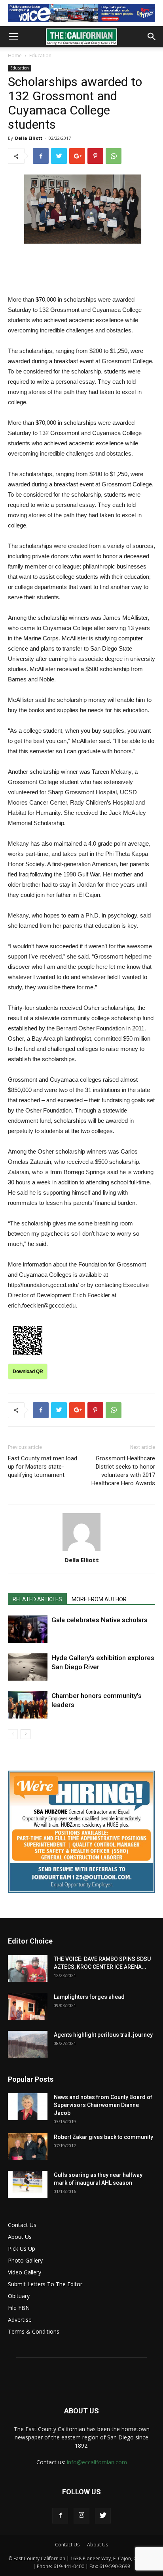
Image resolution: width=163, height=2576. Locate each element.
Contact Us (22, 2225)
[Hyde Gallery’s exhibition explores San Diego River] (28, 1667)
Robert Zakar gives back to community (103, 2137)
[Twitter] (103, 2516)
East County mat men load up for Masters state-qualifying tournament (43, 1467)
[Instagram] (81, 2516)
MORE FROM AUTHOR (99, 1599)
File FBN (19, 2308)
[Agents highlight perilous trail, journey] (28, 2044)
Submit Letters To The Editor (45, 2284)
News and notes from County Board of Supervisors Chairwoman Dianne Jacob (103, 2105)
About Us (20, 2237)
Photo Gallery (25, 2260)
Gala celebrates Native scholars (100, 1620)
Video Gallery (25, 2272)
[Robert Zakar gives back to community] (28, 2147)
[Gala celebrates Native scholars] (28, 1629)
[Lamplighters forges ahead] (28, 2007)
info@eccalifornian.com (97, 2462)
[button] (152, 37)
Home (15, 55)
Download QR (28, 1371)
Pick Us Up (22, 2249)
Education (40, 55)
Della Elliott (29, 138)
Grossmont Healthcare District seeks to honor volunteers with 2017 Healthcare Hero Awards (123, 1471)
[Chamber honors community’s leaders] (28, 1705)
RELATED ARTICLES (37, 1599)
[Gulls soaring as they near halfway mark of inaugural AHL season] (28, 2185)
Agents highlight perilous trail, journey (103, 2035)
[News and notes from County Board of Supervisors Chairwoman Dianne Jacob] (28, 2107)
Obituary (19, 2296)
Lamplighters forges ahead (89, 1997)
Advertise (20, 2320)
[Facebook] (60, 2516)
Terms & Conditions (34, 2331)
